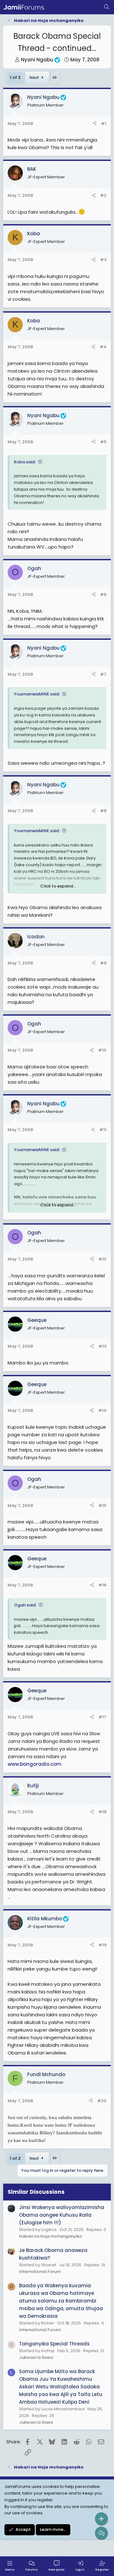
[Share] (95, 124)
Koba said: (25, 462)
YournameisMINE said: (37, 694)
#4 (103, 347)
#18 (102, 1812)
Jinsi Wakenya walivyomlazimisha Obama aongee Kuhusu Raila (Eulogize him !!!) (62, 2215)
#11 (103, 1130)
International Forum (40, 2272)
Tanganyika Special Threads (54, 2344)
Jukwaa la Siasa (36, 2357)
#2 (103, 195)
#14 (102, 1410)
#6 (103, 594)
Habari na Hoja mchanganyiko (51, 2236)
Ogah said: (25, 1605)
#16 (102, 1585)
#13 (102, 1346)
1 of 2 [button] (15, 77)
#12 (102, 1259)
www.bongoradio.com (35, 1764)
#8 (103, 811)
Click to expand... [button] (58, 886)
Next (35, 77)
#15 (102, 1506)
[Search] (107, 7)
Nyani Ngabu (37, 60)
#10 (102, 1050)
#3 (103, 260)
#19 (102, 1945)
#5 (103, 442)
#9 (103, 963)
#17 (102, 1717)
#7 (103, 674)
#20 (102, 2101)
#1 (104, 124)
